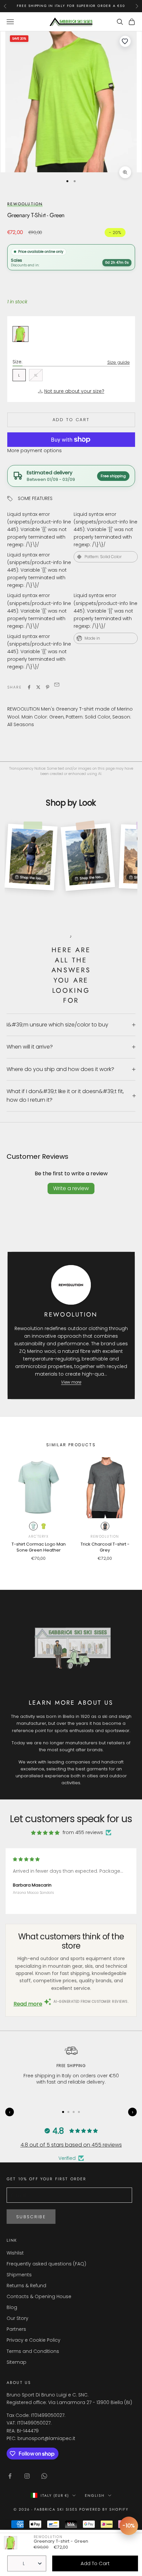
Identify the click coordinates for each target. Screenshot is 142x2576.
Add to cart (71, 420)
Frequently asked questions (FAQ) (46, 2264)
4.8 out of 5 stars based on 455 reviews (71, 2145)
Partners (16, 2329)
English (95, 2495)
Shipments (19, 2275)
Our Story (18, 2318)
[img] (45, 1833)
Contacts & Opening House (39, 2296)
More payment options (35, 451)
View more (71, 1382)
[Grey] (105, 1526)
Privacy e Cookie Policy (34, 2340)
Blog (12, 2307)
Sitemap (17, 2362)
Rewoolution (25, 204)
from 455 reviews (83, 1832)
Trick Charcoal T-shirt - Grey (105, 1547)
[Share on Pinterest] (48, 687)
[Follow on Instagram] (27, 2476)
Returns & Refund (26, 2286)
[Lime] (44, 1526)
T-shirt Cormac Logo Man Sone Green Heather (39, 1547)
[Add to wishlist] (125, 41)
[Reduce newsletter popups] (129, 2526)
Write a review (71, 1188)
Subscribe (31, 2217)
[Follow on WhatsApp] (44, 2476)
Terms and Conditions (33, 2351)
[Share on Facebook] (29, 687)
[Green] (33, 1526)
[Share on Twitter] (38, 687)
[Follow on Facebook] (10, 2476)
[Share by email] (57, 686)
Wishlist (15, 2253)
